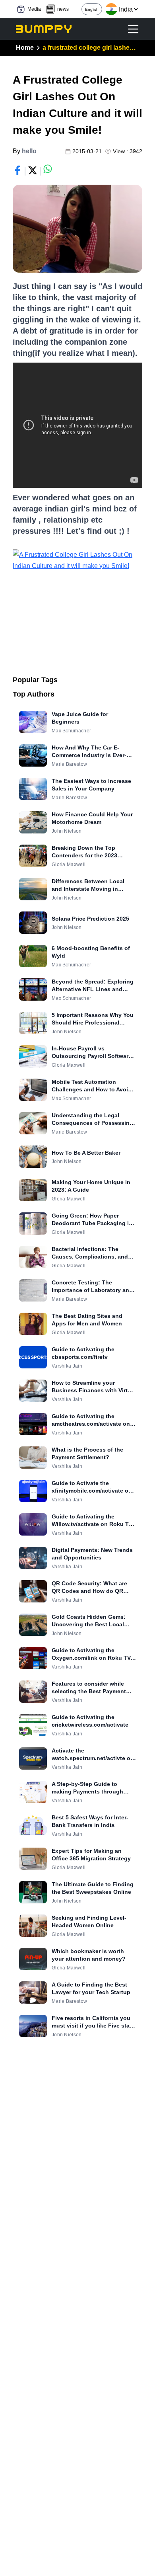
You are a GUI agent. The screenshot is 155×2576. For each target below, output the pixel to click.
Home (25, 48)
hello (29, 151)
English (92, 9)
